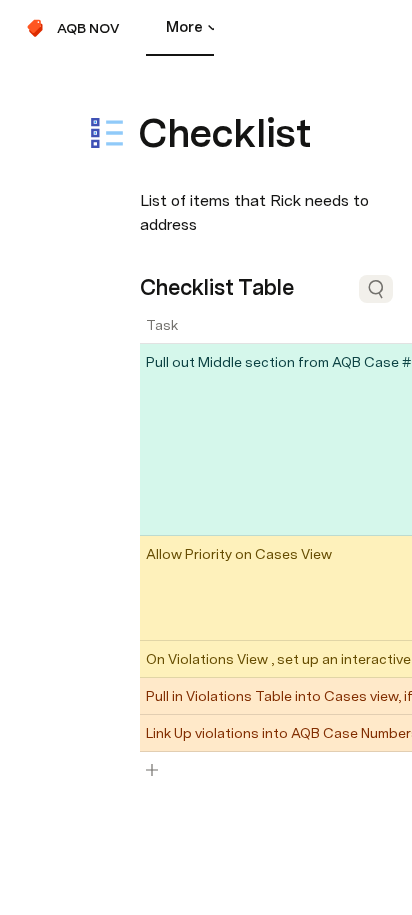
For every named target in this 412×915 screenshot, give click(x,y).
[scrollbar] (182, 795)
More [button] (184, 27)
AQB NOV (88, 28)
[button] (151, 88)
